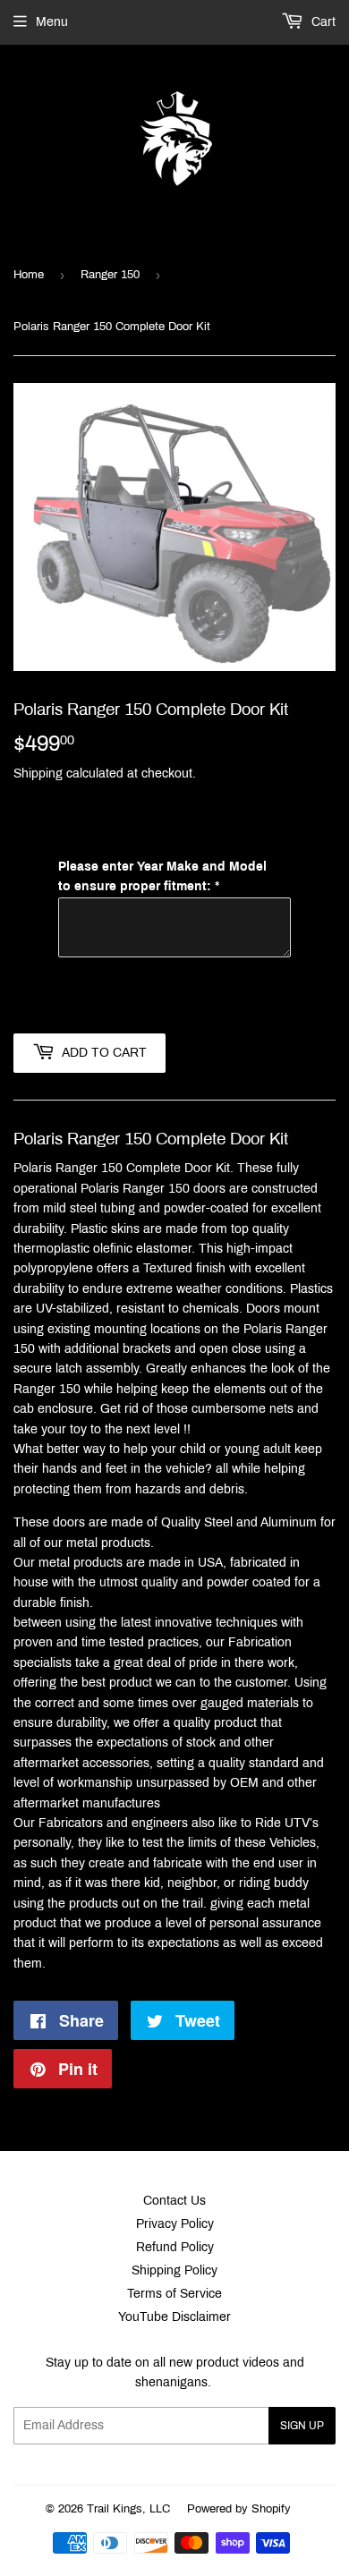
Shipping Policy (174, 2270)
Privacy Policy (175, 2224)
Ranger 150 (110, 275)
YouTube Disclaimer (174, 2317)
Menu (52, 22)
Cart (322, 22)
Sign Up (302, 2426)
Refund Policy (175, 2247)
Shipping (38, 774)
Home (29, 275)
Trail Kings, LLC (128, 2509)
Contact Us (174, 2201)
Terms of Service (174, 2294)
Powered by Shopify (239, 2509)
